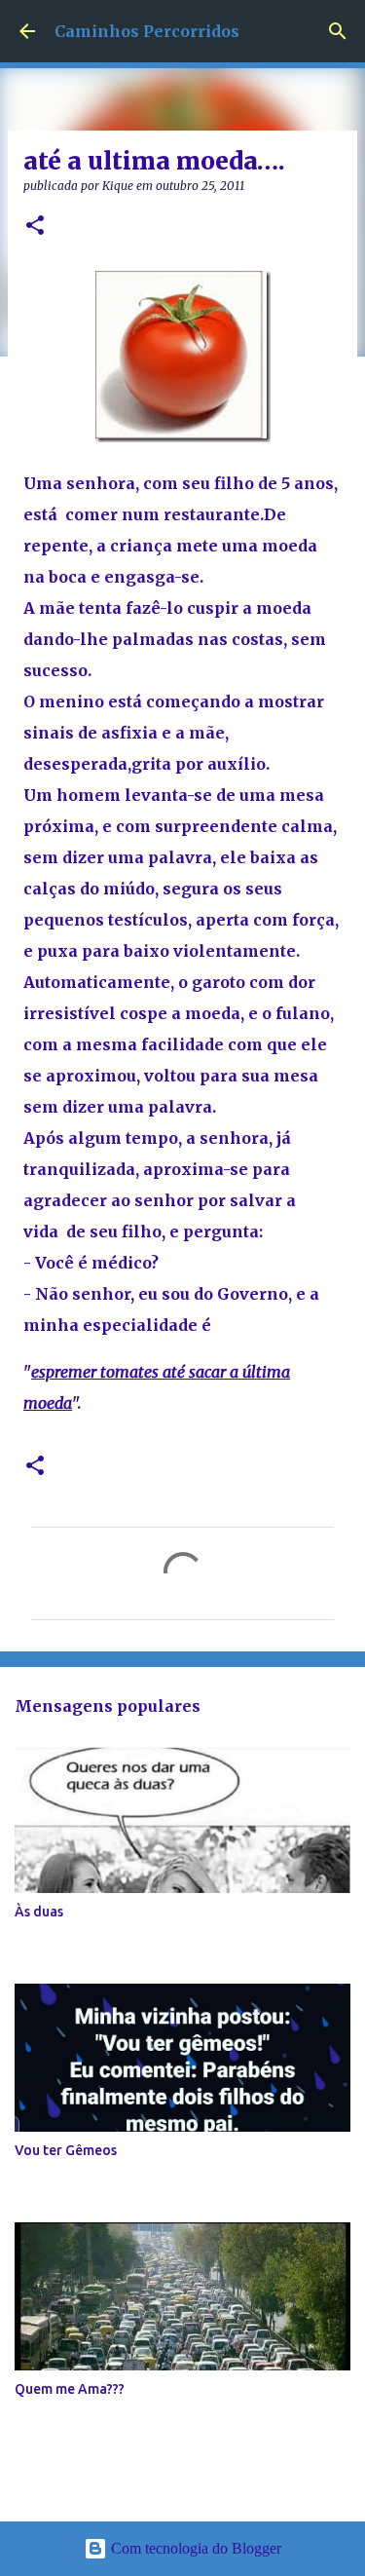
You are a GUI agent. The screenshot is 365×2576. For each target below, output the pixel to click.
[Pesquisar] (338, 31)
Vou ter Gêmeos (66, 2150)
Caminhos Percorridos (147, 31)
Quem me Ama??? (70, 2389)
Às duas (39, 1912)
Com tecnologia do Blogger (194, 2548)
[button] (35, 227)
